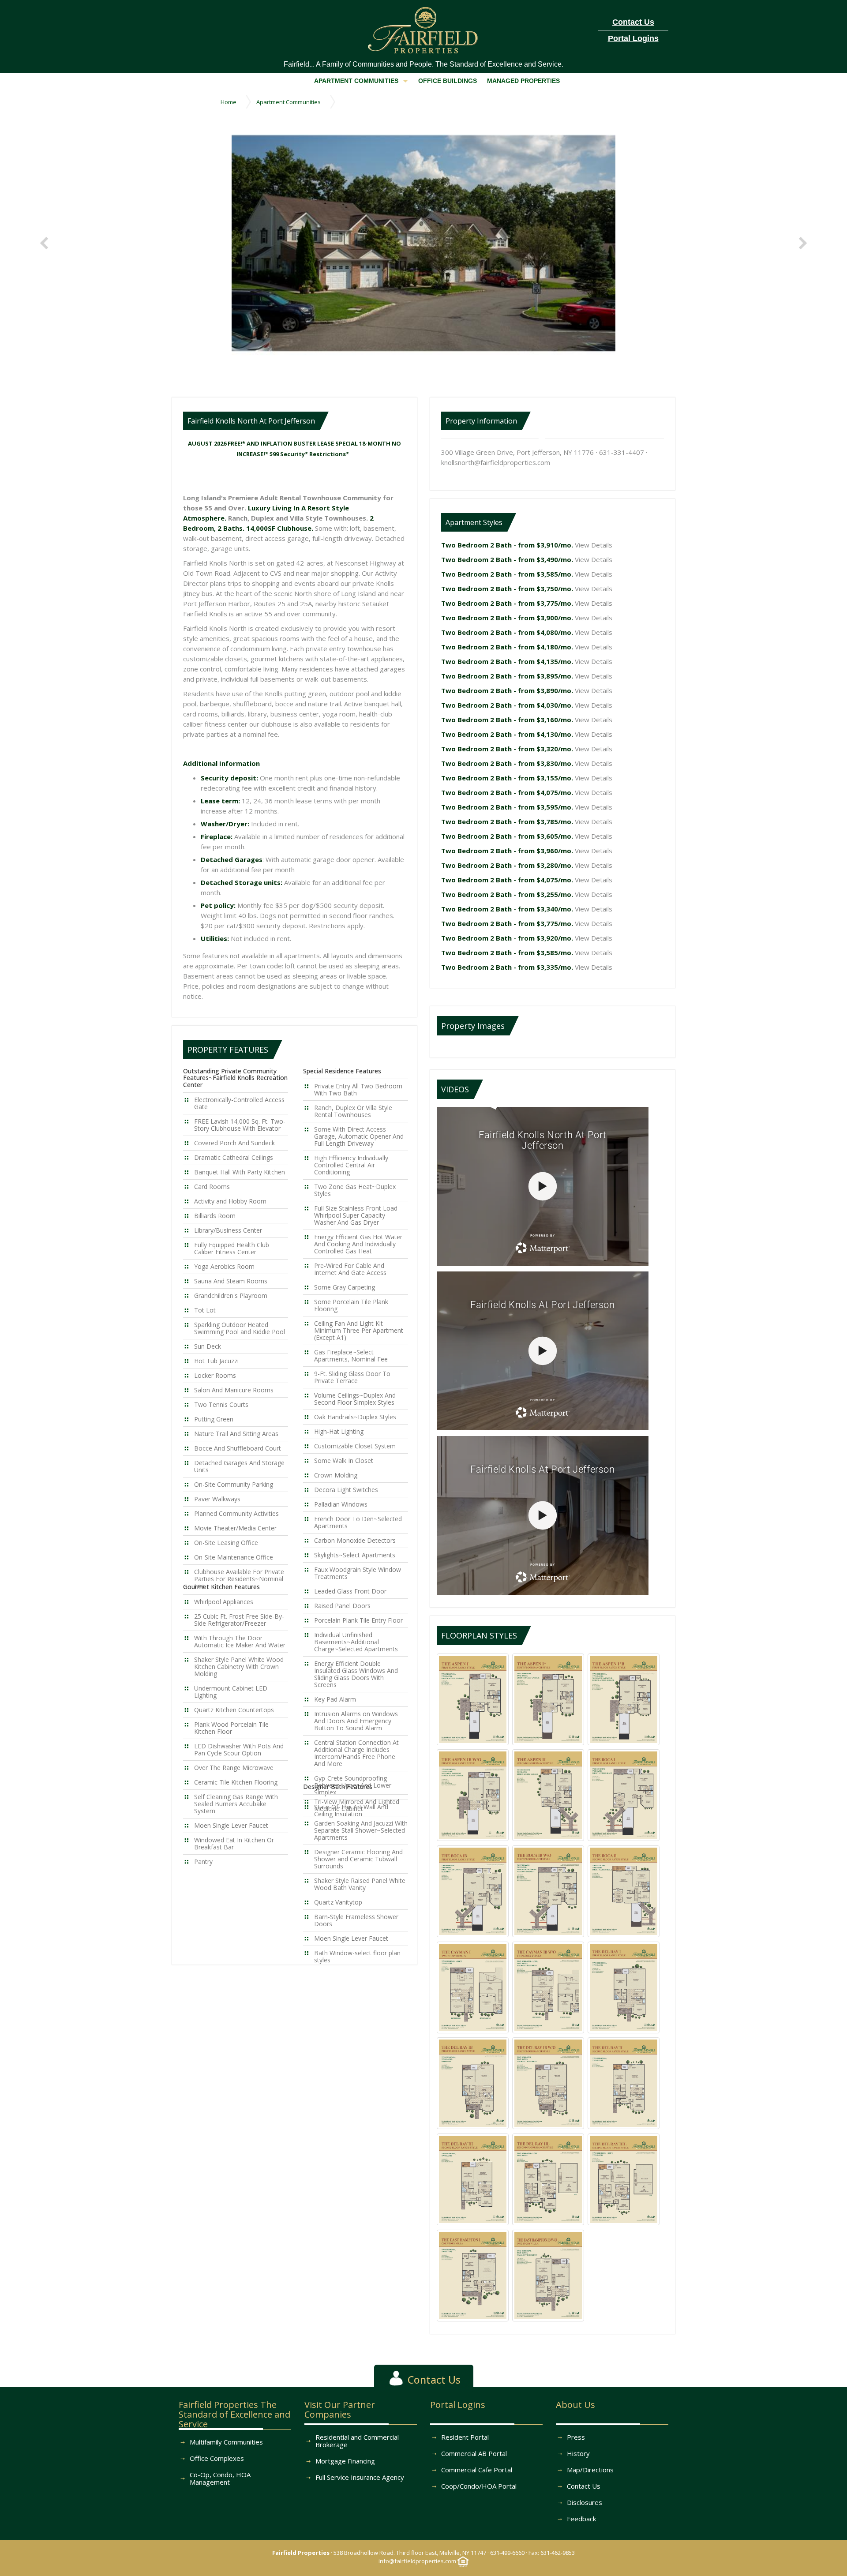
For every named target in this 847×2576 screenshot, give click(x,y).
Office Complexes (217, 2458)
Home (229, 102)
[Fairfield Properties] (424, 28)
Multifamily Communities (226, 2442)
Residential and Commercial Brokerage (357, 2441)
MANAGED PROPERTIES (523, 81)
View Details (594, 545)
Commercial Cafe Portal (477, 2470)
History (578, 2453)
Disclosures (585, 2502)
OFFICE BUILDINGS (448, 81)
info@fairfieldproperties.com (417, 2561)
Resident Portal (465, 2437)
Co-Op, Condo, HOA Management (220, 2478)
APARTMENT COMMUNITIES (356, 81)
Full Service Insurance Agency (360, 2477)
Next (801, 243)
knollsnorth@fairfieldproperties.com (496, 462)
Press (576, 2437)
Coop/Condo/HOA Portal (479, 2486)
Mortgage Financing (345, 2461)
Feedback (581, 2519)
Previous (46, 243)
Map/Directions (590, 2470)
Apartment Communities (289, 102)
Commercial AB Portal (474, 2453)
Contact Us (584, 2486)
